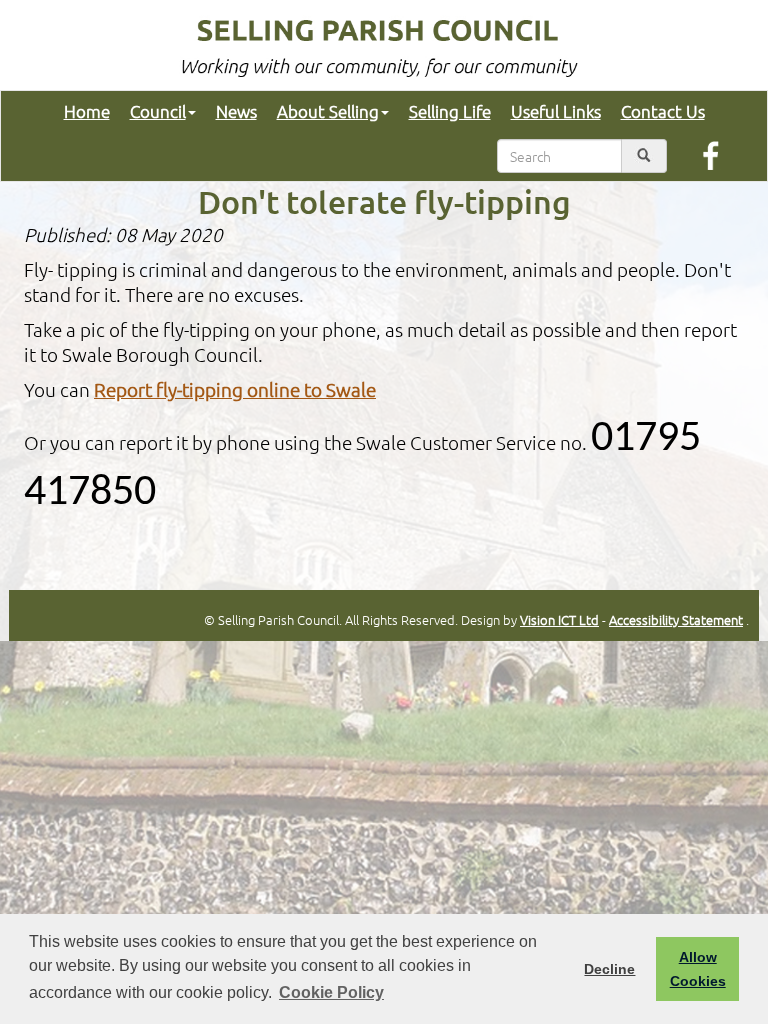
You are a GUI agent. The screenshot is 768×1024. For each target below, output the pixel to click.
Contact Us (663, 111)
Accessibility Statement (676, 619)
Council (158, 111)
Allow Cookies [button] (698, 969)
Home (87, 111)
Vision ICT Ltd (559, 619)
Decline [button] (609, 969)
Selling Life (450, 111)
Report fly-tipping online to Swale (235, 389)
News (236, 111)
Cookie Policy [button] (331, 992)
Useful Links (556, 111)
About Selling (328, 111)
